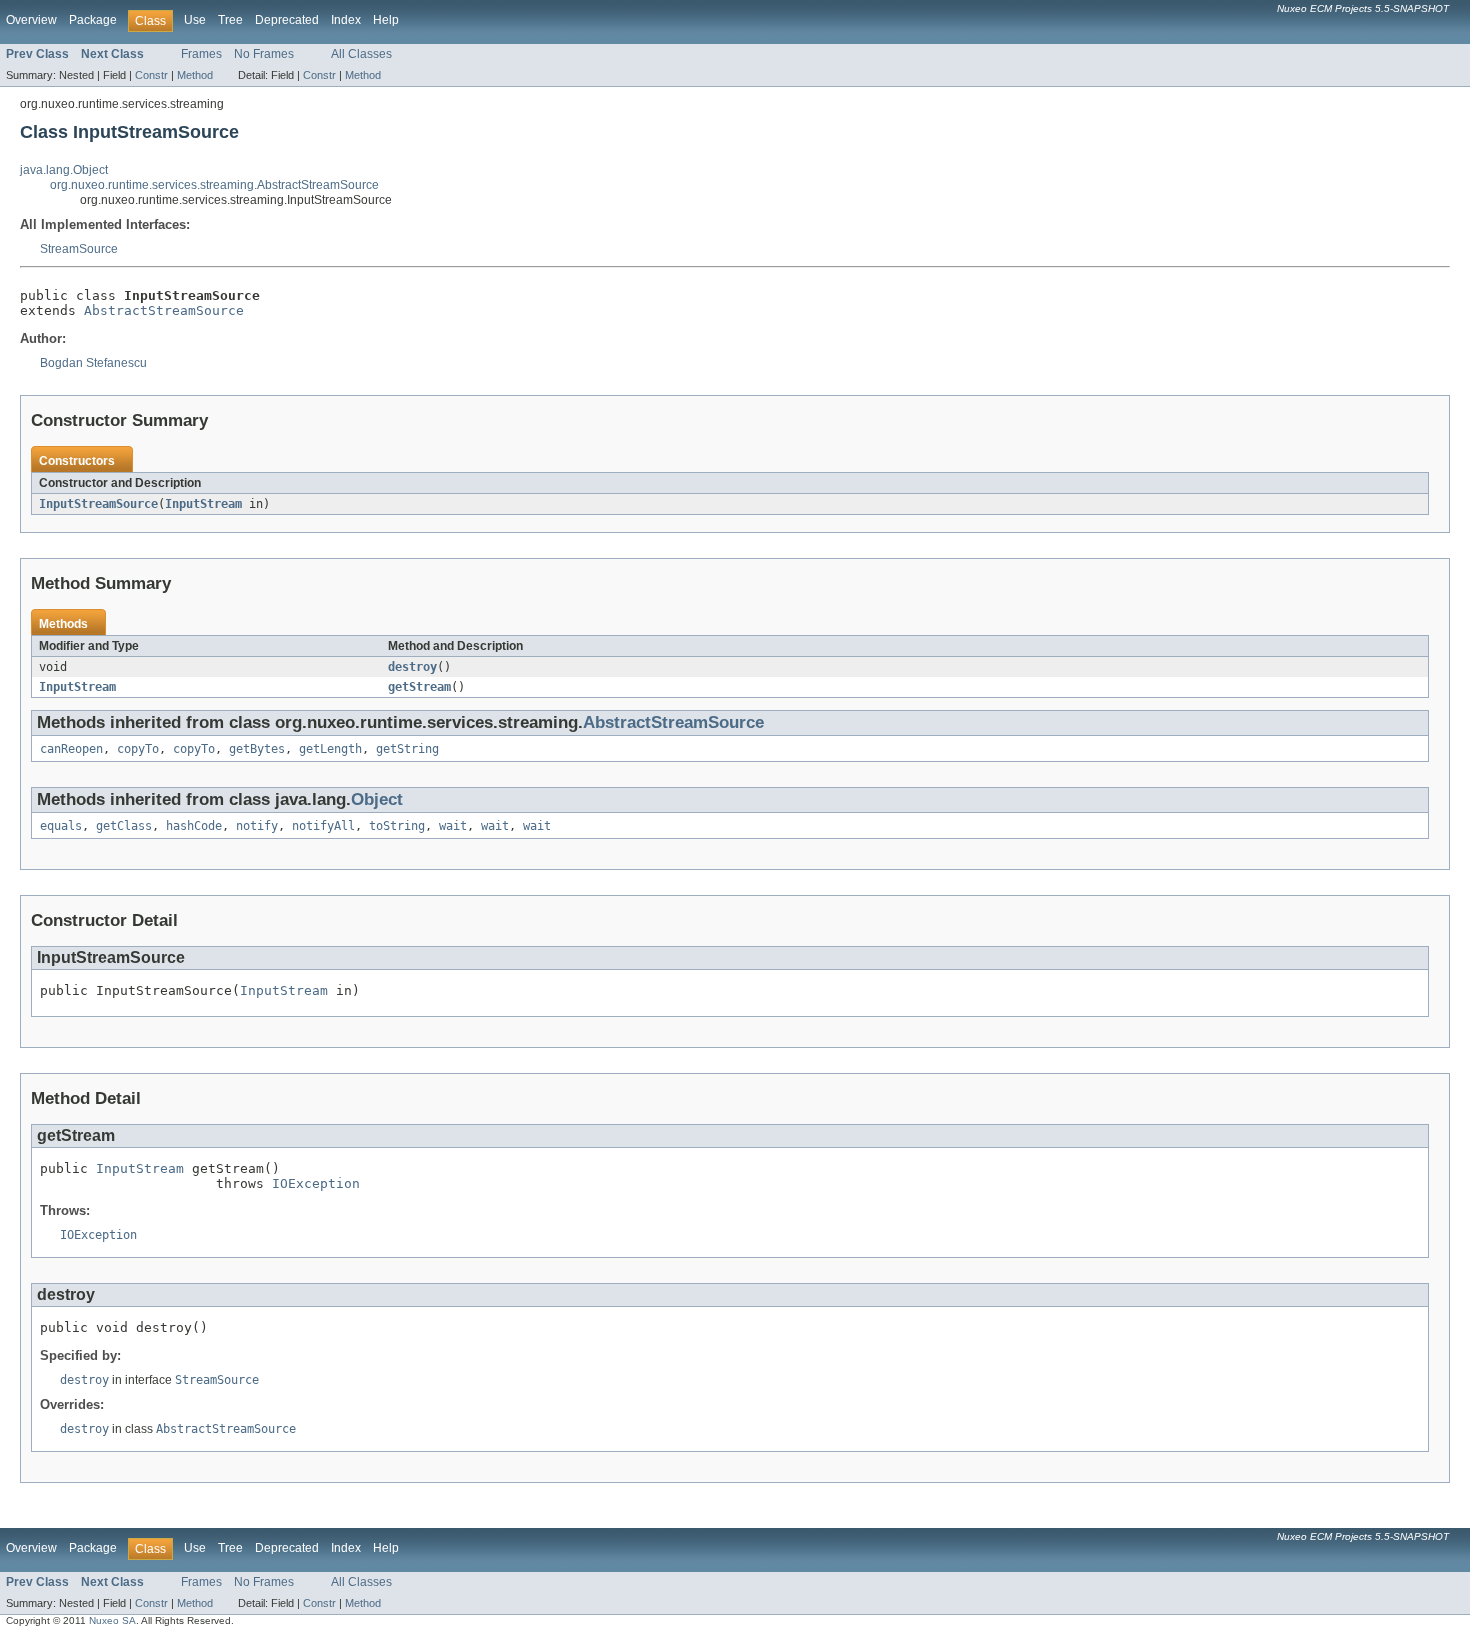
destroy (412, 667)
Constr (151, 75)
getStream (419, 687)
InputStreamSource (98, 504)
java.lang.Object (64, 170)
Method (195, 75)
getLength (330, 749)
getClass (124, 826)
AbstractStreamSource (164, 310)
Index (346, 20)
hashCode (194, 826)
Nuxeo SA (112, 1620)
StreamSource (79, 249)
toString (397, 826)
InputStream (203, 504)
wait (453, 826)
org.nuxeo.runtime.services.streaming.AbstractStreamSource (214, 185)
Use (195, 20)
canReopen (71, 749)
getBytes (257, 749)
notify (257, 826)
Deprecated (287, 20)
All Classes (361, 54)
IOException (316, 1183)
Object (377, 799)
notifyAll (323, 826)
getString (407, 749)
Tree (230, 20)
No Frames (264, 54)
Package (93, 20)
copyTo (138, 749)
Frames (201, 54)
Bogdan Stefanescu (93, 363)
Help (386, 20)
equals (61, 826)
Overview (31, 20)
